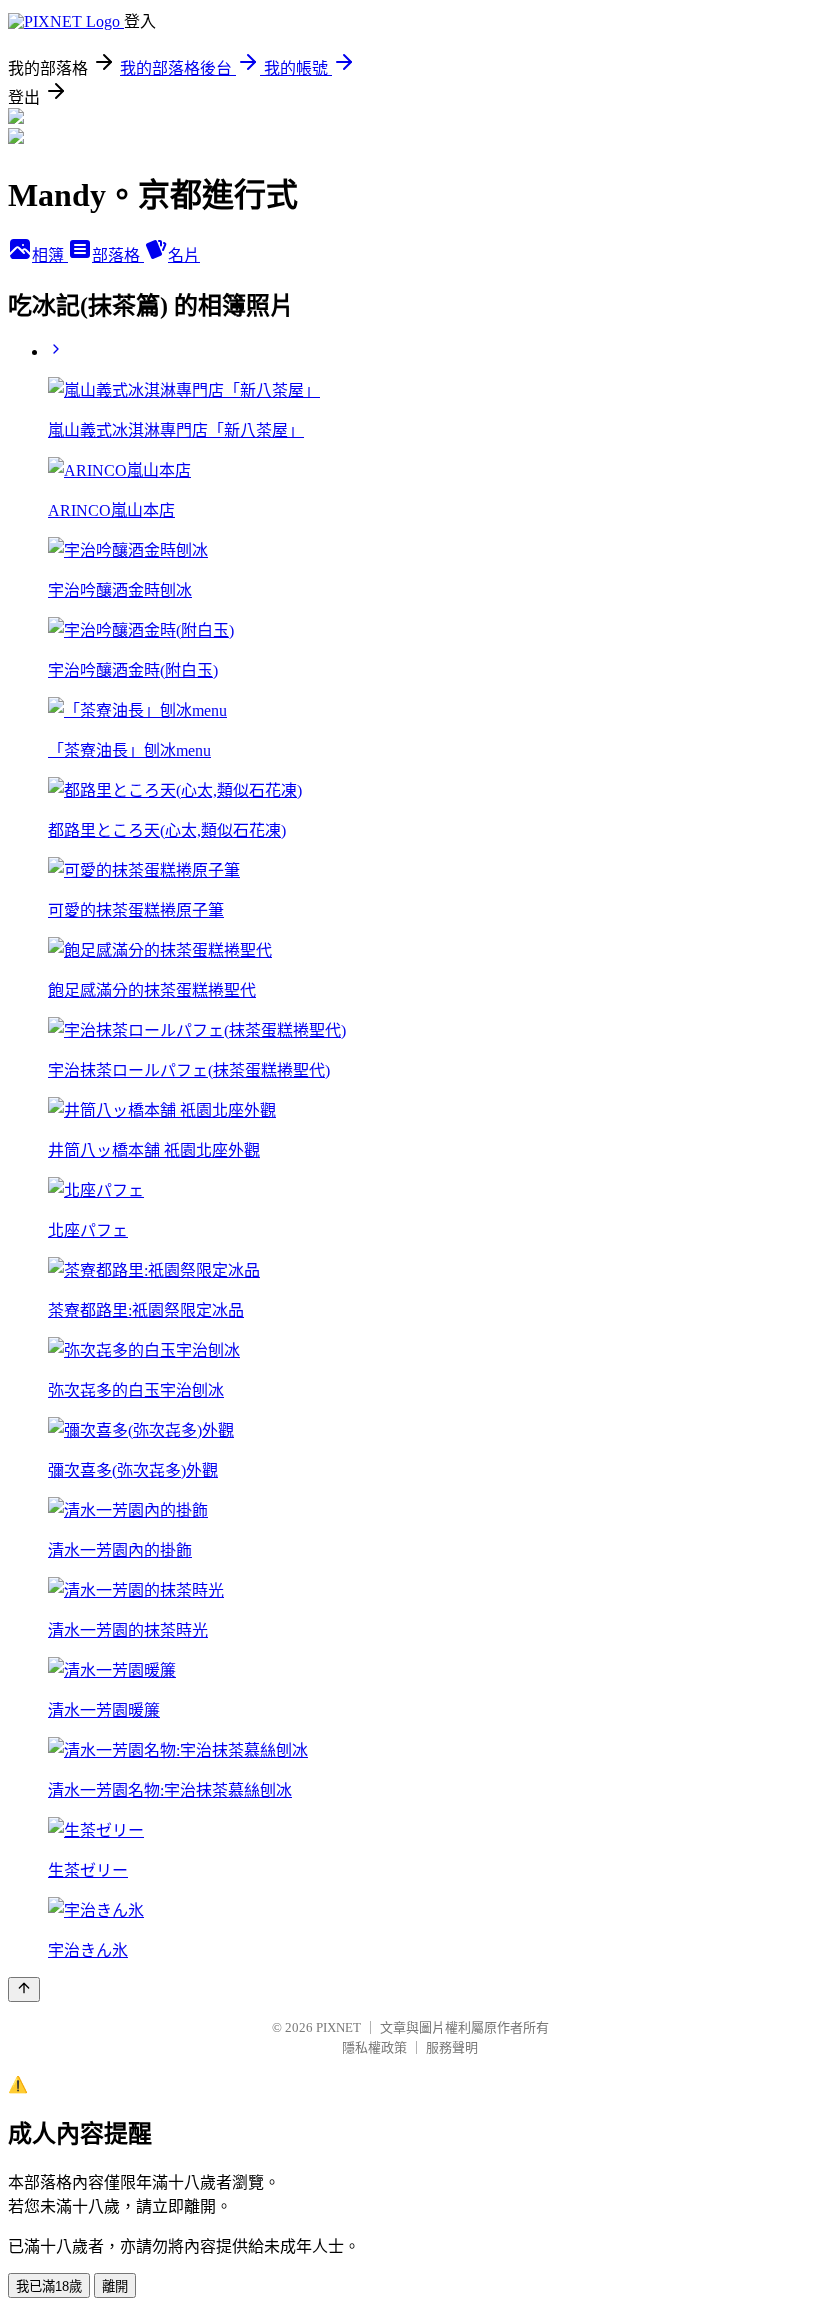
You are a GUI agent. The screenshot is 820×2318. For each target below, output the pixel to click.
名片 (184, 255)
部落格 (118, 255)
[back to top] (24, 1989)
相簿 (50, 255)
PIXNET (338, 2027)
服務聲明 (452, 2047)
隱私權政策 (374, 2047)
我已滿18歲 (49, 2286)
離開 (115, 2286)
